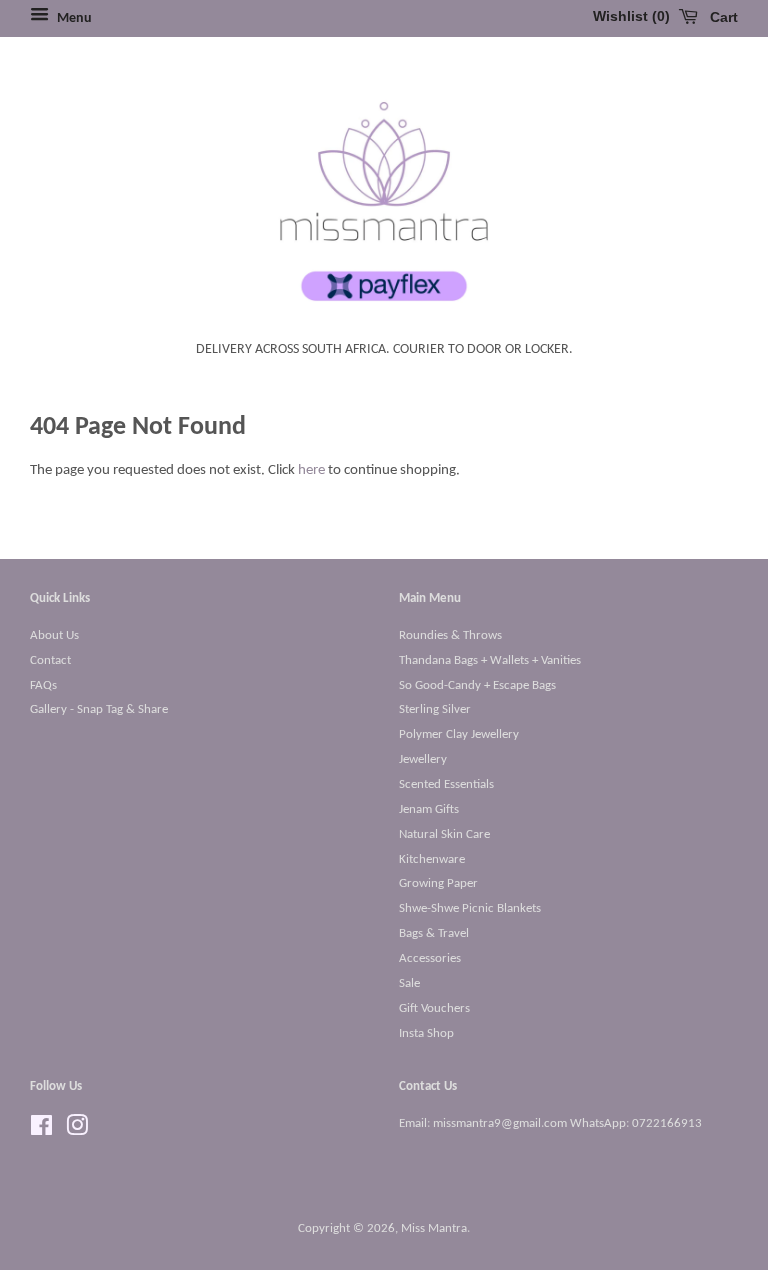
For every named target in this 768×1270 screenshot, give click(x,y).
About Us (54, 635)
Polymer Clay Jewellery (459, 734)
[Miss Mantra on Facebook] (41, 1130)
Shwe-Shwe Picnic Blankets (470, 908)
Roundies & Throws (450, 635)
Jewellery (423, 759)
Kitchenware (432, 859)
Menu (73, 18)
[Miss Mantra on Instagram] (77, 1130)
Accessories (430, 958)
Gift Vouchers (434, 1008)
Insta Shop (426, 1033)
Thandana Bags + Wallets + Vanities (490, 660)
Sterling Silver (435, 709)
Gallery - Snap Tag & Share (99, 709)
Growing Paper (438, 883)
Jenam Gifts (429, 809)
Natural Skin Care (444, 834)
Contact (50, 660)
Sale (409, 983)
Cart (722, 17)
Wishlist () (631, 16)
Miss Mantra (434, 1228)
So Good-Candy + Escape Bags (477, 685)
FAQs (43, 685)
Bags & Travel (434, 933)
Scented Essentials (446, 784)
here (311, 470)
